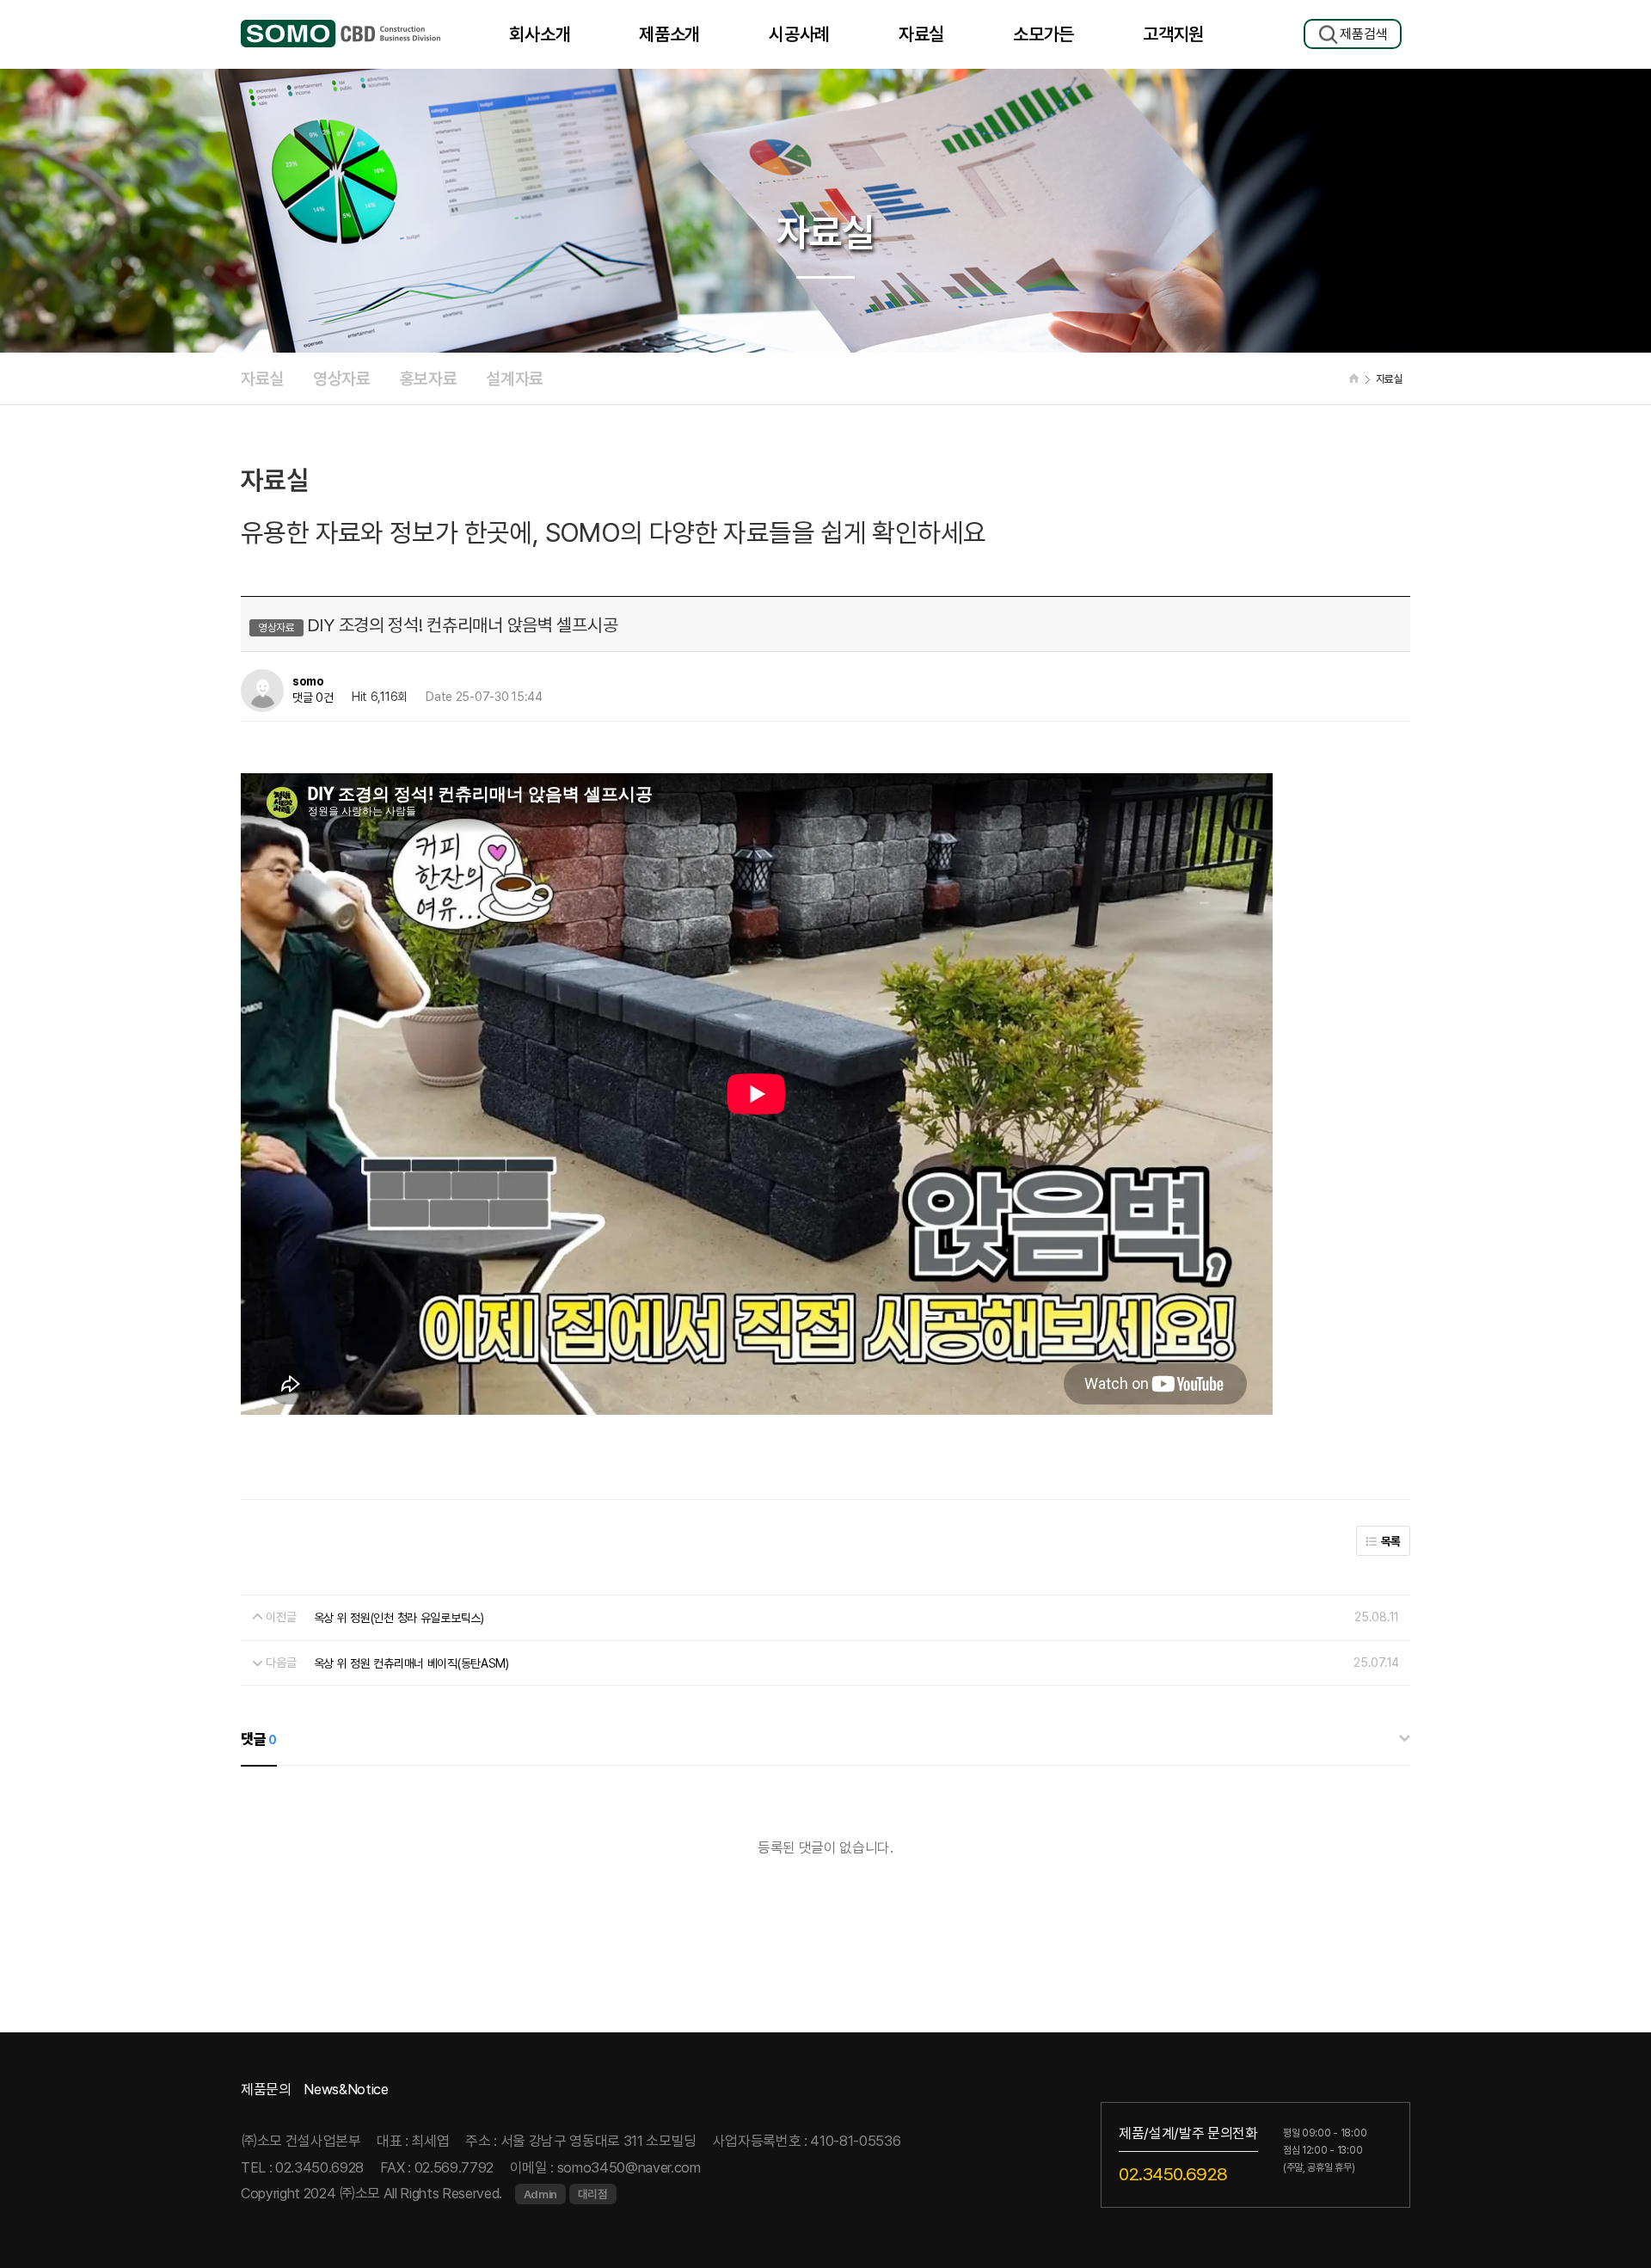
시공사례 (799, 34)
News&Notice (346, 2089)
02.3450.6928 (1173, 2173)
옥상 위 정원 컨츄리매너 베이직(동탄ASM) (411, 1663)
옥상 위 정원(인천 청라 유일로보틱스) (399, 1617)
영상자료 (342, 378)
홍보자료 (429, 378)
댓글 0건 (313, 698)
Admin (540, 2194)
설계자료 (515, 378)
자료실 (921, 34)
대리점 (593, 2194)
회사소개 (540, 34)
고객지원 (1173, 34)
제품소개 (669, 34)
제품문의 (266, 2089)
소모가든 (1043, 34)
